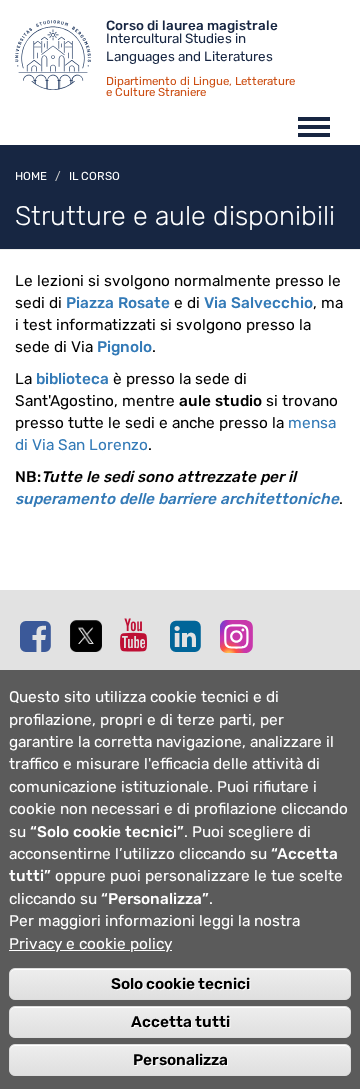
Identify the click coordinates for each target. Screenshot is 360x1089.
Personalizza (180, 1060)
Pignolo (124, 347)
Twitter (90, 637)
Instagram (240, 635)
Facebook (40, 636)
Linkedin (190, 636)
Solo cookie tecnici (180, 984)
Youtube (140, 635)
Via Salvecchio (258, 303)
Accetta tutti (180, 1022)
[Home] (60, 60)
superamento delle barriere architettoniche (177, 499)
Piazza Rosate (120, 303)
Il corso (94, 176)
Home (31, 176)
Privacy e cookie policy (90, 944)
